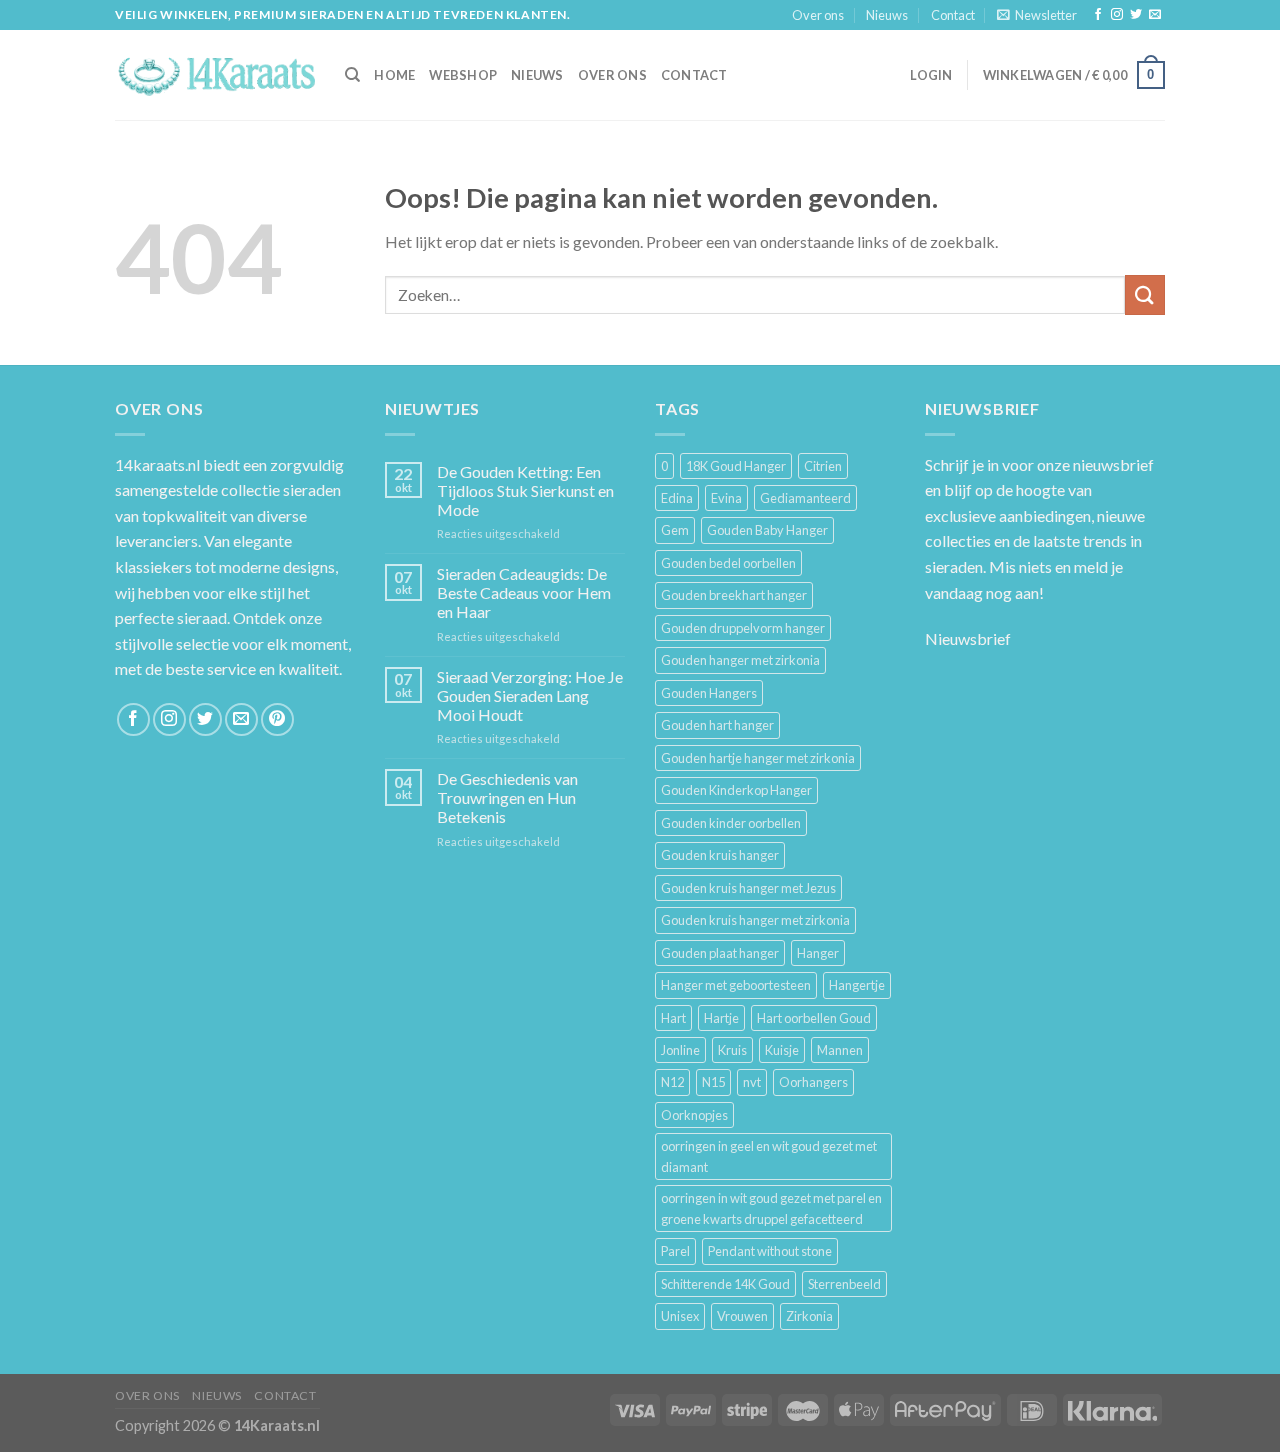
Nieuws (887, 15)
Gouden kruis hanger (720, 855)
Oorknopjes (694, 1115)
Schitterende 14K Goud (725, 1284)
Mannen (840, 1050)
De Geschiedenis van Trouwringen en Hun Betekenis (507, 797)
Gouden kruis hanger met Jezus (748, 888)
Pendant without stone (770, 1251)
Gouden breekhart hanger (734, 595)
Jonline (680, 1050)
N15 (713, 1082)
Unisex (680, 1316)
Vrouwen (742, 1316)
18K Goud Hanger (736, 466)
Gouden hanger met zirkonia (740, 660)
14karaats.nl (157, 464)
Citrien (823, 466)
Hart (673, 1018)
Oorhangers (813, 1082)
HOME (394, 75)
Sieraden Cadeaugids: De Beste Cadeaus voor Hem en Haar (524, 592)
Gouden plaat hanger (720, 953)
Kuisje (782, 1050)
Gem (675, 530)
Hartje (721, 1018)
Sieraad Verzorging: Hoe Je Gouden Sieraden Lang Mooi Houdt (530, 695)
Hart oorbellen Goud (814, 1018)
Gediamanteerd (805, 498)
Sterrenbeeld (844, 1284)
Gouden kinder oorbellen (731, 823)
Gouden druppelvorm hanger (743, 628)
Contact (953, 15)
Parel (675, 1251)
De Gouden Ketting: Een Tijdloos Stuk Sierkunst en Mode (525, 490)
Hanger (818, 953)
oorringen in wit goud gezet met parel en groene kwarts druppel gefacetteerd (771, 1208)
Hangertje (857, 985)
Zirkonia (809, 1316)
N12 (672, 1082)
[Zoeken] (352, 75)
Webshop (463, 75)
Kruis (732, 1050)
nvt (752, 1082)
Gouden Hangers (709, 693)
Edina (677, 498)
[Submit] (1145, 294)
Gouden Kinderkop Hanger (736, 790)
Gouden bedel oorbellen (728, 563)
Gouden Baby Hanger (767, 530)
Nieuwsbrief (968, 638)
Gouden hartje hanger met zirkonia (758, 758)
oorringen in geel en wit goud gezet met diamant (769, 1156)
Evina (726, 498)
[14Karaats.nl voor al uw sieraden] (215, 74)
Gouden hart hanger (717, 725)
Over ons (818, 15)
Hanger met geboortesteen (736, 985)
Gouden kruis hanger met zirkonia (755, 920)
